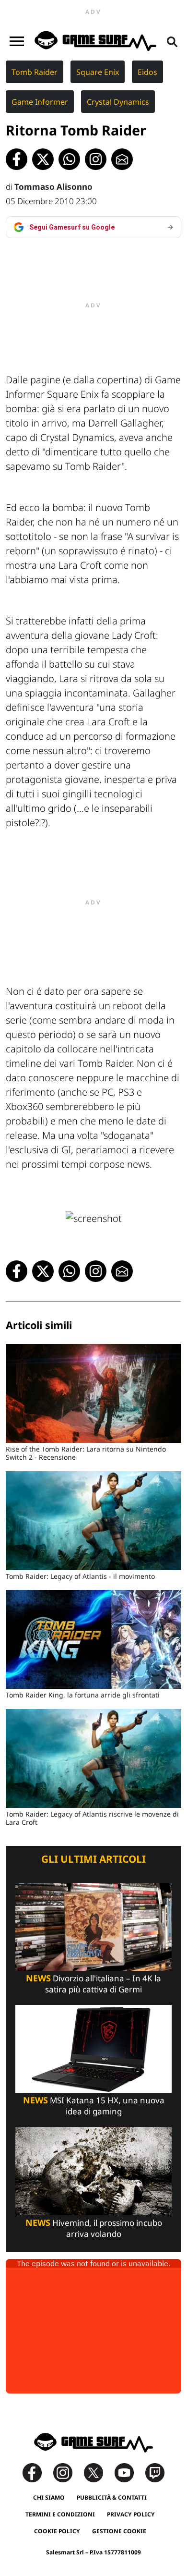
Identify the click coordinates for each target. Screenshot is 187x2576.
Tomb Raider (35, 72)
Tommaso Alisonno (53, 187)
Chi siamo (49, 2497)
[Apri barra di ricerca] (172, 41)
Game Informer (40, 102)
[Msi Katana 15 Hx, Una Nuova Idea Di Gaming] (93, 2048)
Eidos (147, 72)
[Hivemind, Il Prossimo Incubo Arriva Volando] (93, 2170)
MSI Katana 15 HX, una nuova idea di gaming (94, 2106)
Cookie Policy (57, 2531)
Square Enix (98, 72)
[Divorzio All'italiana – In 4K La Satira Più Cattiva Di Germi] (93, 1926)
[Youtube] (129, 2472)
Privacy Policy (131, 2514)
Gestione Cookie (119, 2531)
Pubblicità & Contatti (112, 2497)
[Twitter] (98, 2472)
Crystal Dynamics (118, 102)
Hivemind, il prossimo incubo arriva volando (94, 2228)
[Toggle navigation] (17, 41)
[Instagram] (68, 2472)
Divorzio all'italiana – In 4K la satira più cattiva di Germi (93, 1984)
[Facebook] (37, 2472)
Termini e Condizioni (60, 2514)
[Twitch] (155, 2472)
